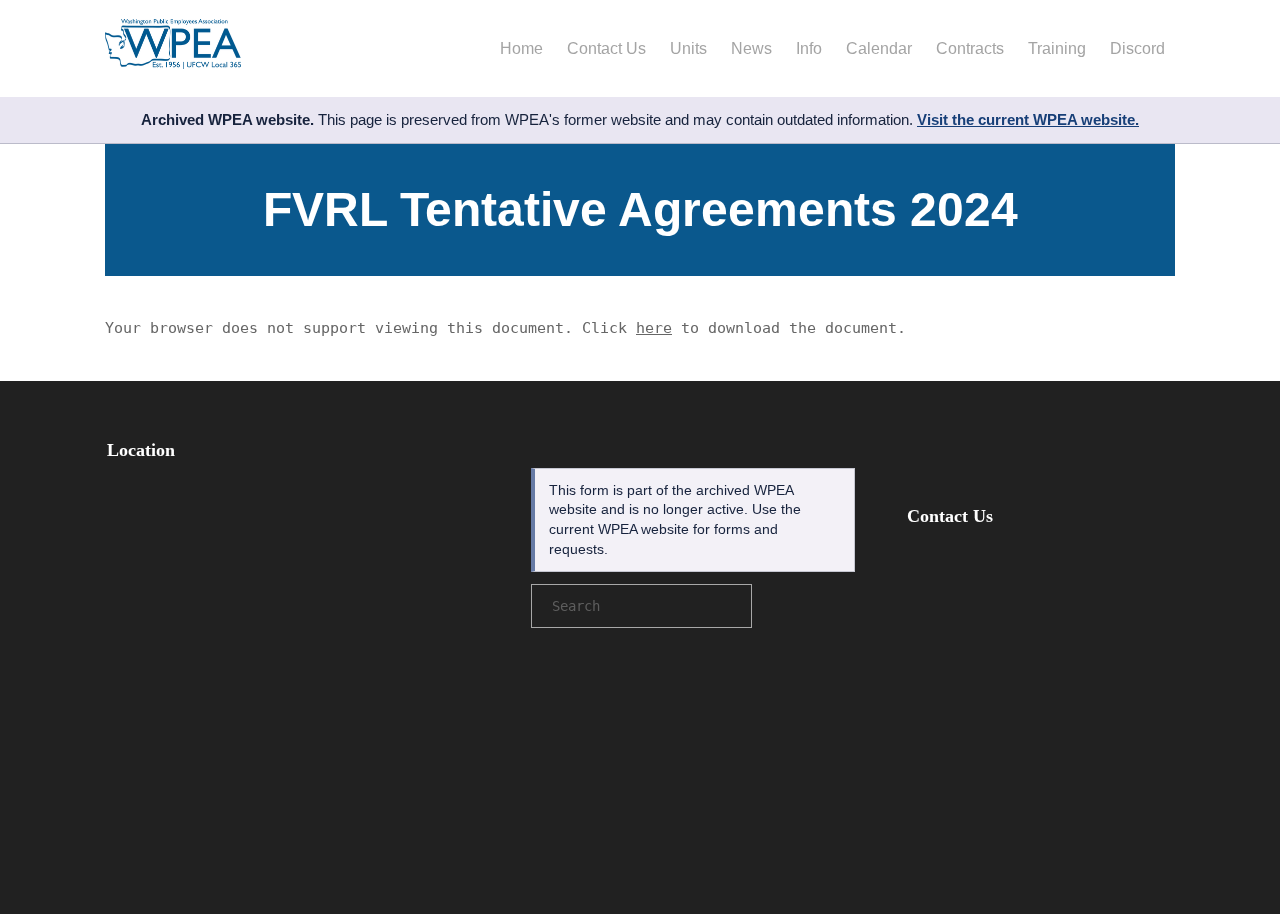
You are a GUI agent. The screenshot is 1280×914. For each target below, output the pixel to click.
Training (1057, 48)
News (751, 48)
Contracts (970, 48)
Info (809, 48)
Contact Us (606, 48)
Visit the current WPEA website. (1028, 119)
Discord (1137, 48)
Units (688, 48)
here (654, 328)
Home (521, 48)
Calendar (879, 48)
